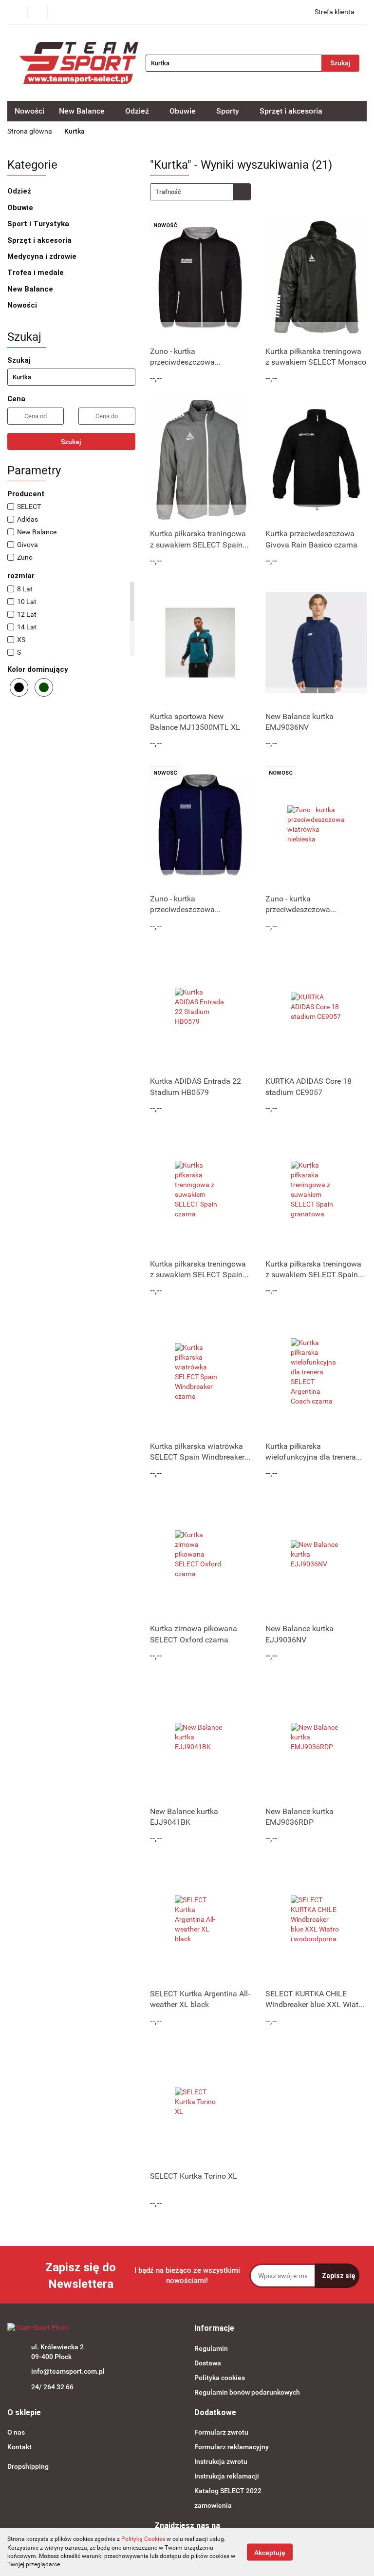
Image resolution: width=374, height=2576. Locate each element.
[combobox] (200, 192)
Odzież (20, 191)
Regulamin (211, 2348)
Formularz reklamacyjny (232, 2447)
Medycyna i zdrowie (43, 256)
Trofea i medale (37, 273)
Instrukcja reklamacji (227, 2476)
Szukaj (71, 442)
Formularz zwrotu (221, 2432)
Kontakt (19, 2447)
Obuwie (21, 208)
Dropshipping (28, 2466)
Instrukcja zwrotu (221, 2461)
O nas (16, 2432)
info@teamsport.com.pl (68, 2371)
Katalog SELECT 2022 (228, 2491)
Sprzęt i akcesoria (40, 240)
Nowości (29, 111)
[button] (214, 2329)
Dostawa (208, 2363)
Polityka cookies (220, 2378)
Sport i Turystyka (39, 224)
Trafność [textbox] (168, 192)
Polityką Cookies (143, 2539)
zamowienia (213, 2505)
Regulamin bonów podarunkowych (247, 2392)
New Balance (31, 289)
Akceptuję (270, 2552)
